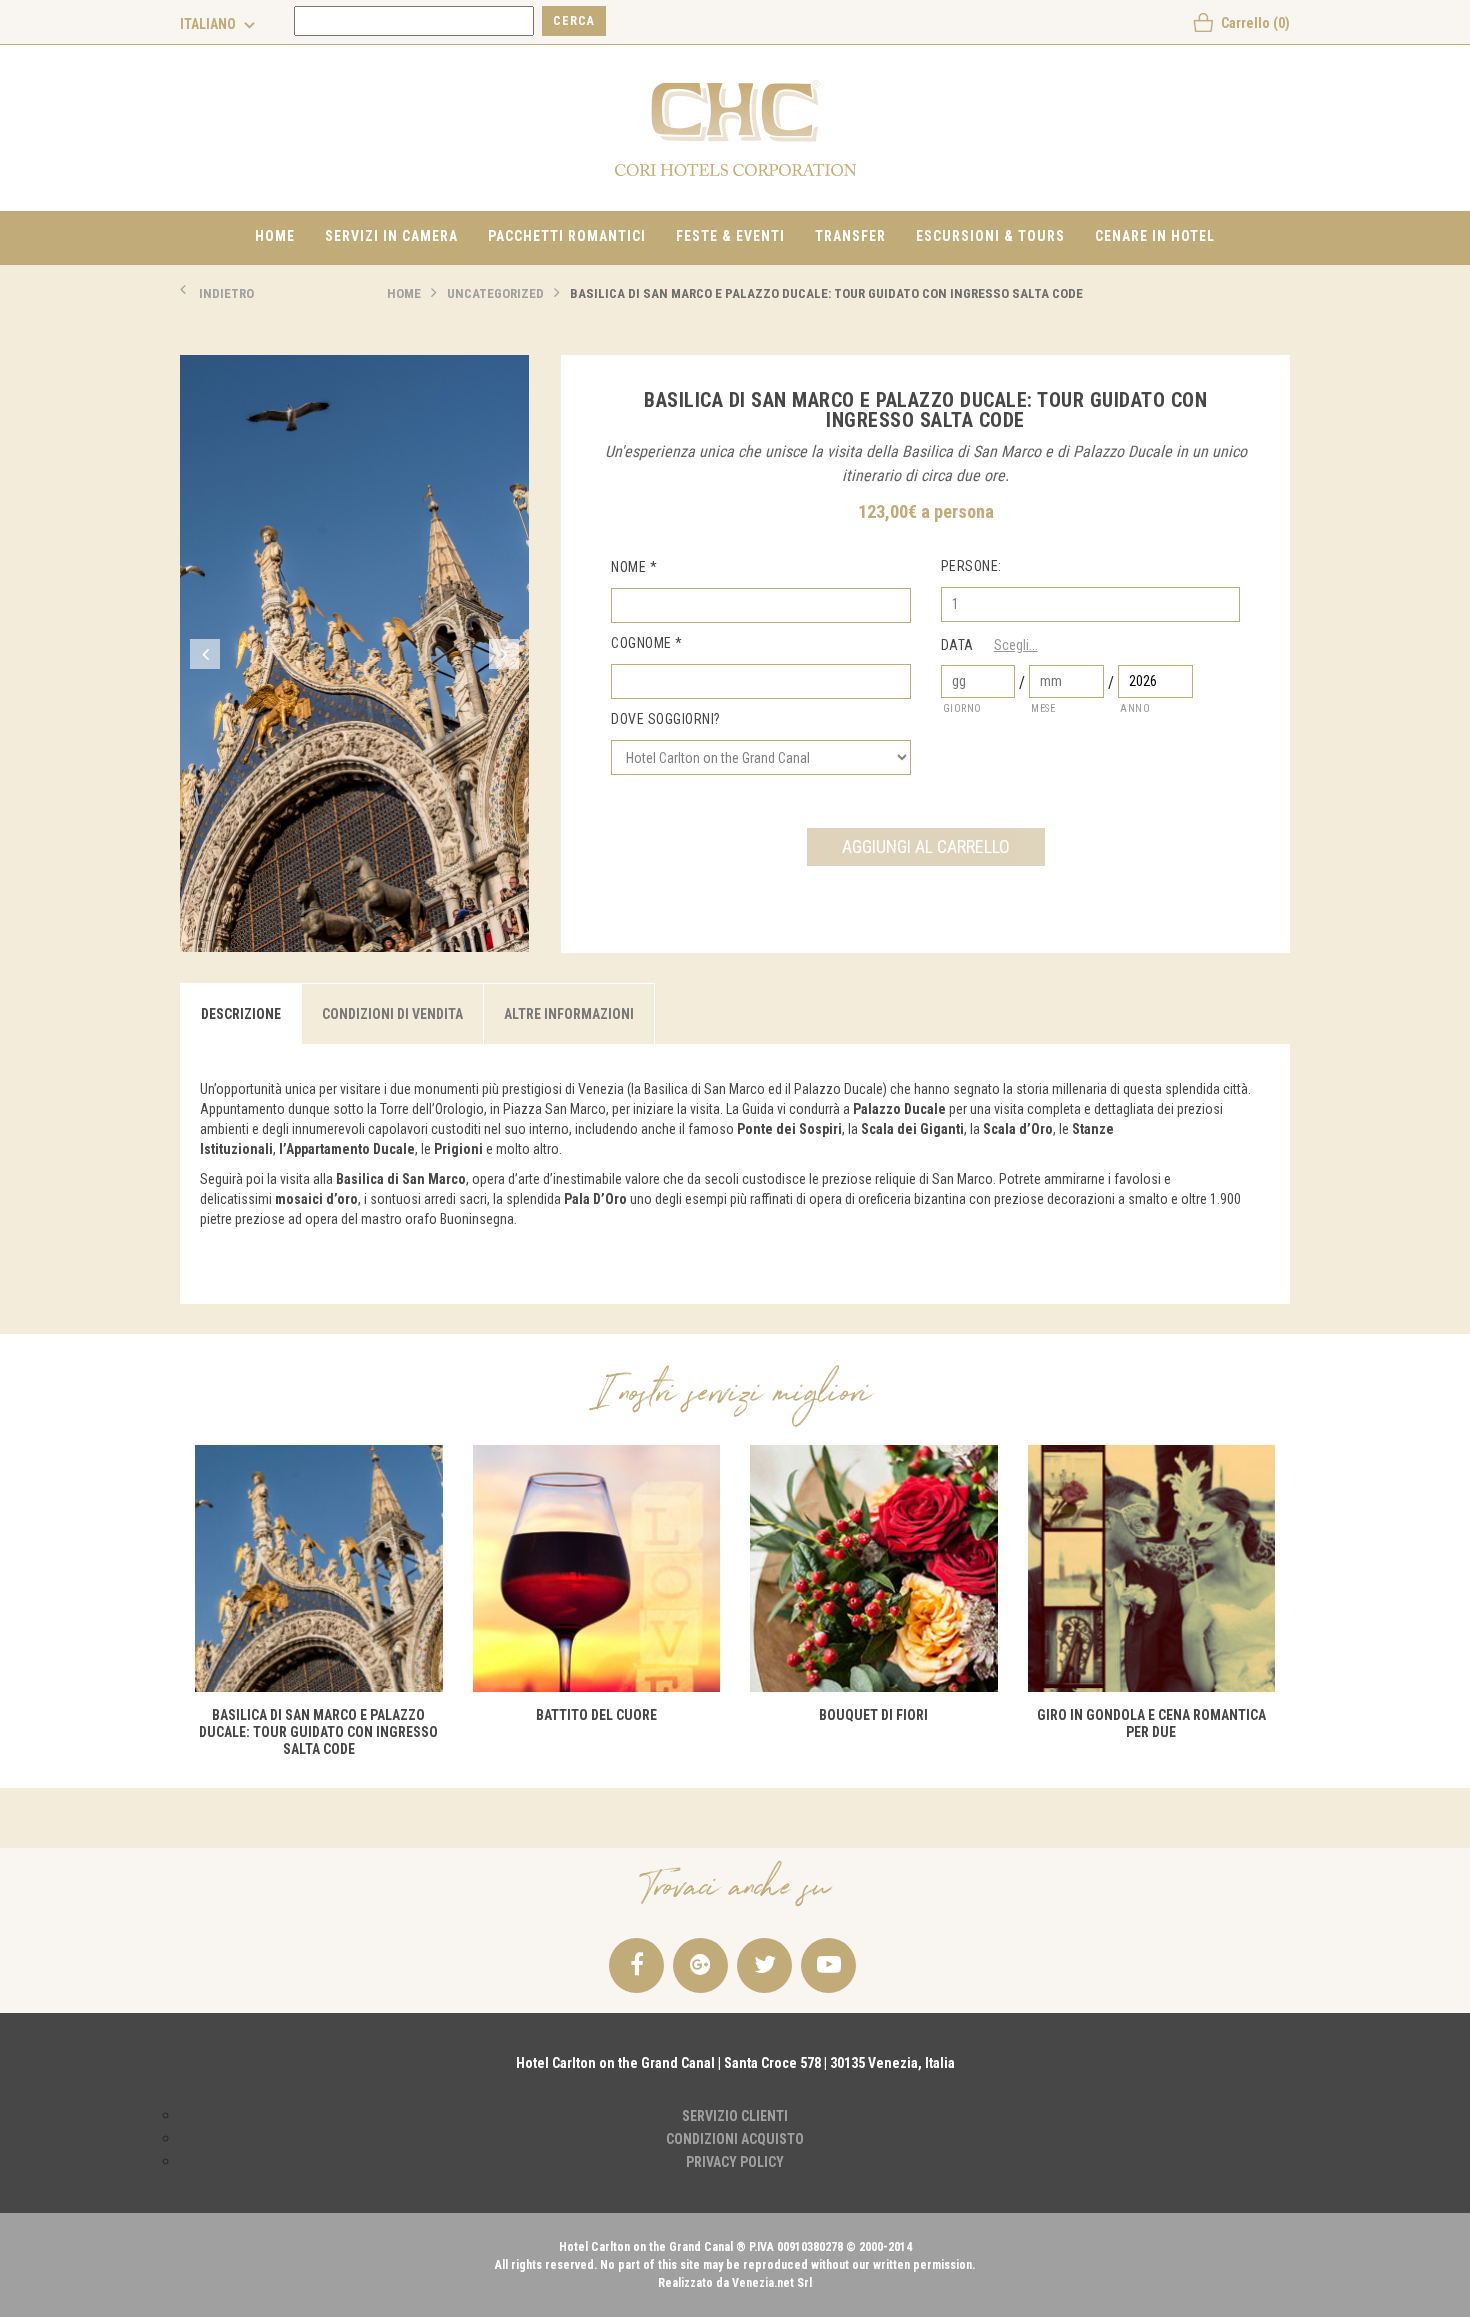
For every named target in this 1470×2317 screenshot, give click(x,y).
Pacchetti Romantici (567, 236)
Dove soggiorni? (666, 719)
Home (275, 236)
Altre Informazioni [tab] (569, 1014)
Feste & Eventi (730, 236)
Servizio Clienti (735, 2116)
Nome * (634, 567)
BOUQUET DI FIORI (873, 1715)
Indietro (226, 293)
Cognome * (647, 643)
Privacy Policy (735, 2162)
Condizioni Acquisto (735, 2139)
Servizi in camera (391, 236)
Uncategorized (495, 293)
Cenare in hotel (1155, 236)
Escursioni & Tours (990, 236)
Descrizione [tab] (241, 1014)
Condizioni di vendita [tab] (392, 1014)
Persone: (971, 566)
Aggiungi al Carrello (926, 846)
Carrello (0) (1255, 23)
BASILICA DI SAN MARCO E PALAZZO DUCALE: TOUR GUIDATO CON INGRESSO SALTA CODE (826, 293)
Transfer (850, 236)
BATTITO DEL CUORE (596, 1715)
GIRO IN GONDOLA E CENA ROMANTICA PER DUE (1151, 1723)
